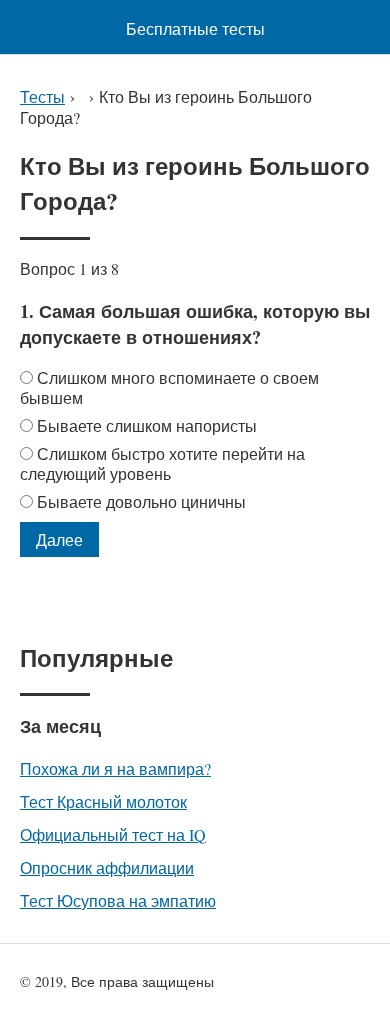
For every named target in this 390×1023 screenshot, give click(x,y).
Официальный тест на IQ (113, 834)
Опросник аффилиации (107, 867)
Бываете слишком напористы (147, 425)
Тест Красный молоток (103, 801)
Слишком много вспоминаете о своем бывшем (169, 387)
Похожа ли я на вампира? (115, 768)
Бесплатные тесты (195, 28)
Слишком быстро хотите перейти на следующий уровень (162, 463)
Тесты (42, 96)
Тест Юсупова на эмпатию (118, 900)
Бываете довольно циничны (141, 501)
